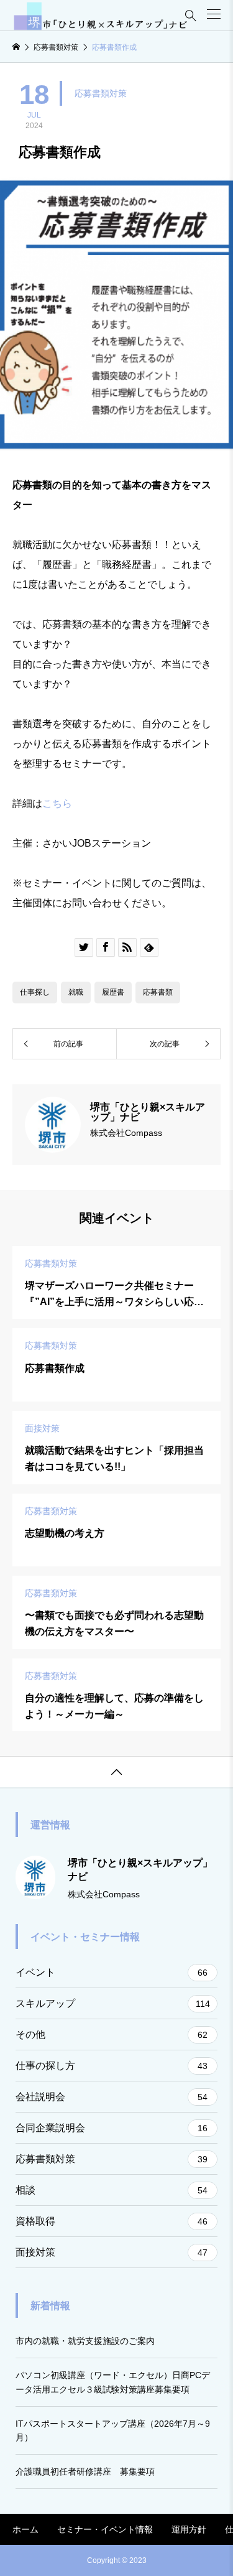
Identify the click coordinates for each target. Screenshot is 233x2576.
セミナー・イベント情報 (105, 2529)
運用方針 (189, 2529)
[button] (214, 14)
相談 (112, 2190)
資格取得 (112, 2221)
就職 (76, 992)
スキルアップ (113, 2003)
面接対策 (112, 2252)
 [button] (117, 1772)
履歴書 (113, 992)
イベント (112, 1972)
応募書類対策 (101, 93)
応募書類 (158, 992)
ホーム (25, 2529)
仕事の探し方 (112, 2066)
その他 (112, 2034)
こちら (57, 803)
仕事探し (35, 992)
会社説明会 (112, 2097)
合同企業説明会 (112, 2128)
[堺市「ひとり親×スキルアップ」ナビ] (101, 16)
